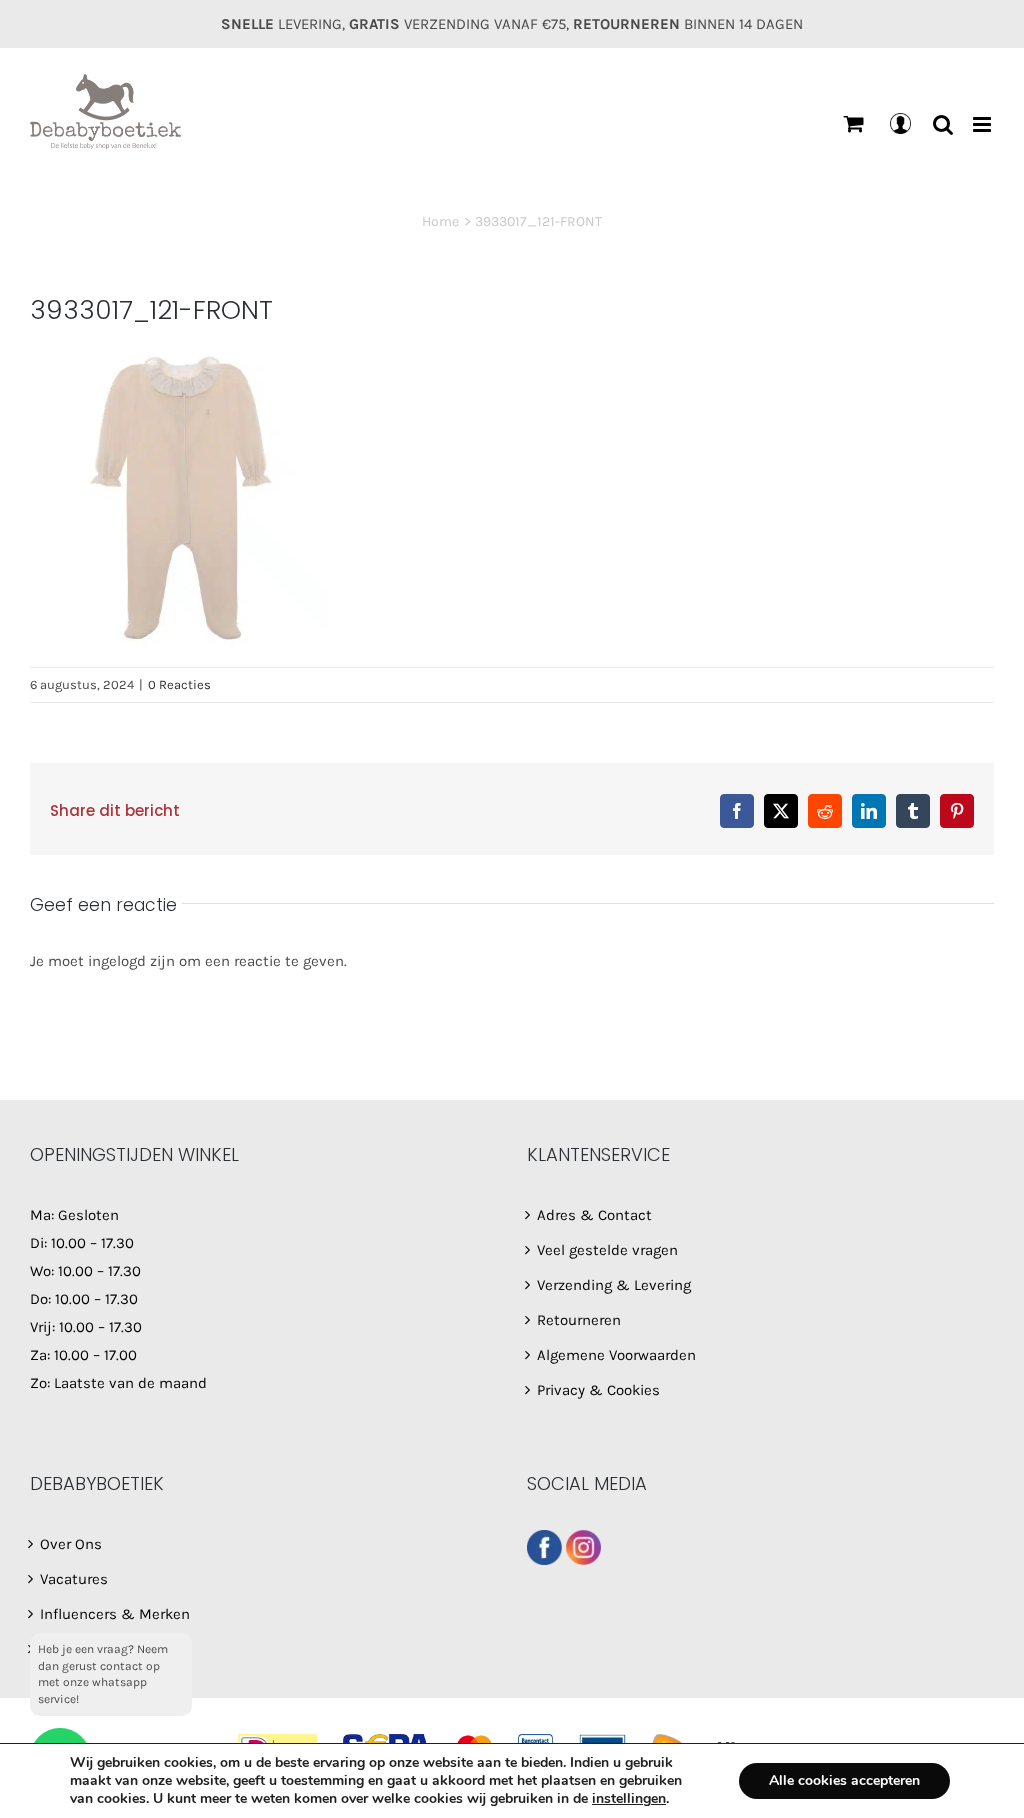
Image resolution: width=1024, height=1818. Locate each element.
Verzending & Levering (614, 1285)
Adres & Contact (594, 1215)
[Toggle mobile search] (943, 124)
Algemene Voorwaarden (616, 1355)
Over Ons (71, 1544)
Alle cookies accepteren (844, 1780)
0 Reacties (179, 684)
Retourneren (579, 1320)
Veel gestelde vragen (607, 1250)
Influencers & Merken (115, 1614)
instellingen (629, 1799)
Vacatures (74, 1579)
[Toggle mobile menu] (983, 124)
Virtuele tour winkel (106, 1649)
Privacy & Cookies (598, 1390)
